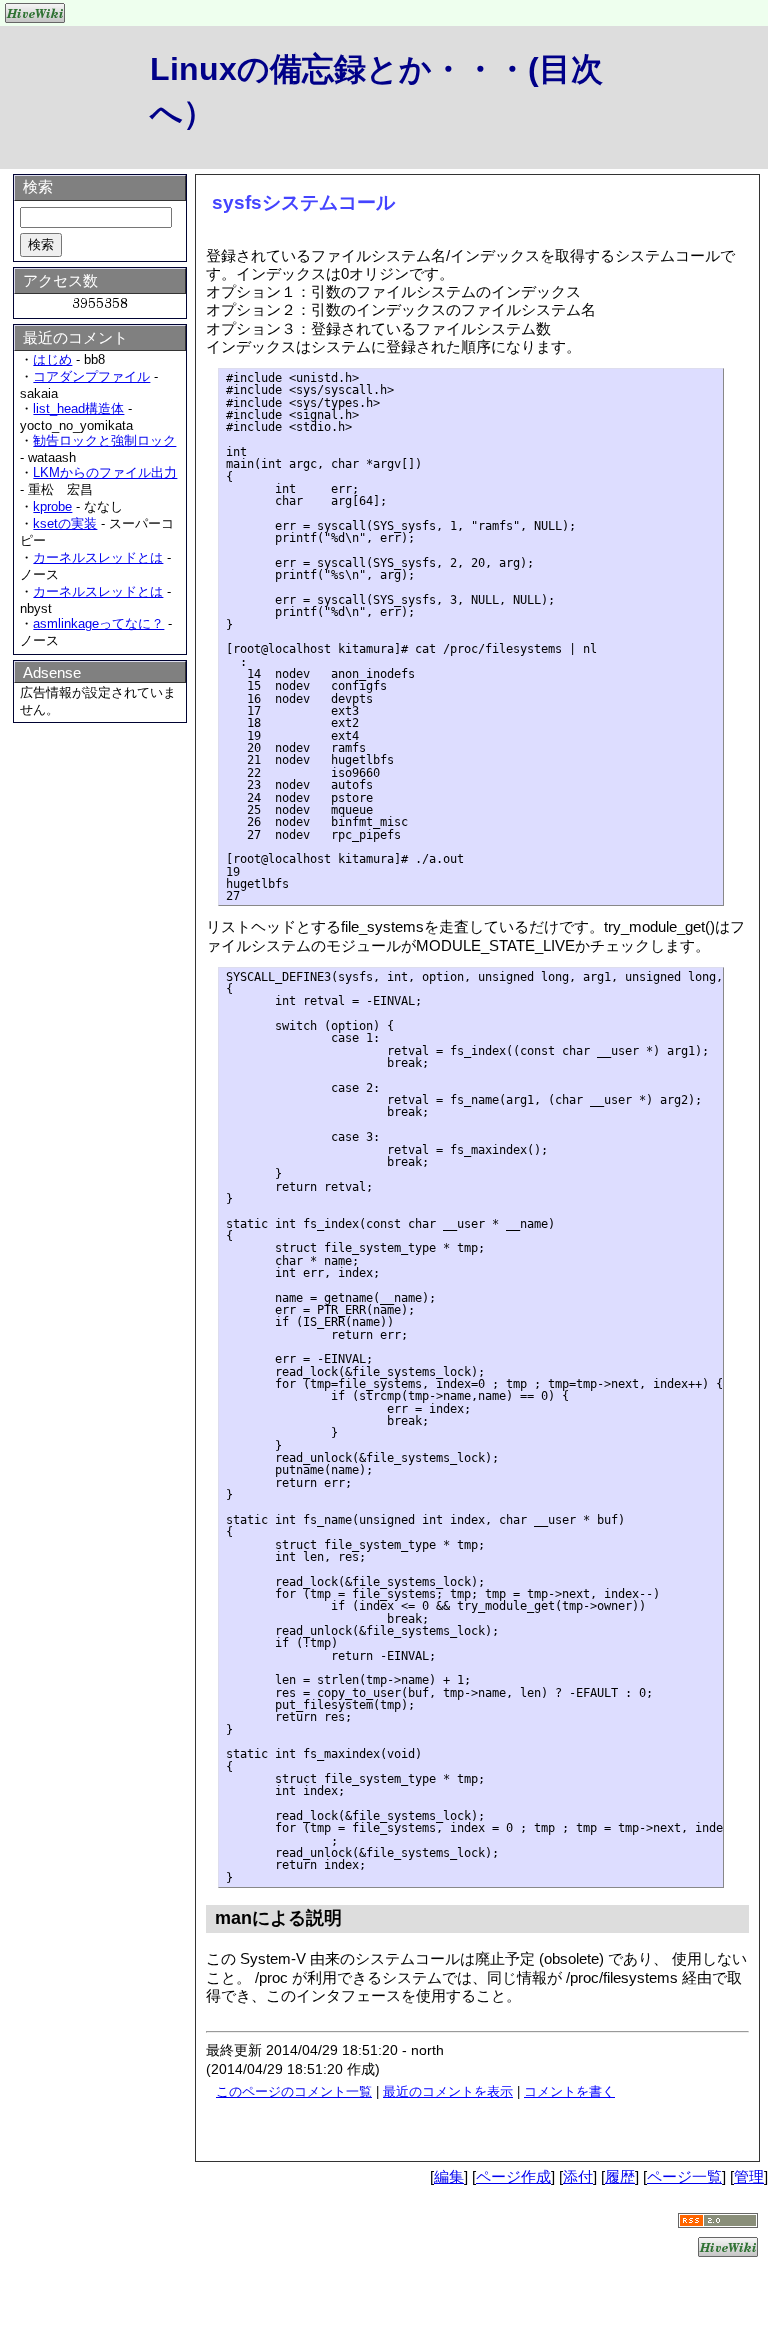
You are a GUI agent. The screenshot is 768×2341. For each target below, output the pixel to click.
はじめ (52, 359)
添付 (578, 2176)
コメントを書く (569, 2091)
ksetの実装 (65, 523)
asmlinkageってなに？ (98, 623)
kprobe (52, 506)
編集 (449, 2176)
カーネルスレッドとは (98, 557)
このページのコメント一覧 (294, 2091)
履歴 (620, 2176)
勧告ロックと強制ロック (104, 440)
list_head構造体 (78, 408)
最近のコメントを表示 (448, 2091)
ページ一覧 (684, 2176)
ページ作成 (513, 2176)
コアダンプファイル (91, 376)
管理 (749, 2176)
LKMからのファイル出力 (105, 472)
